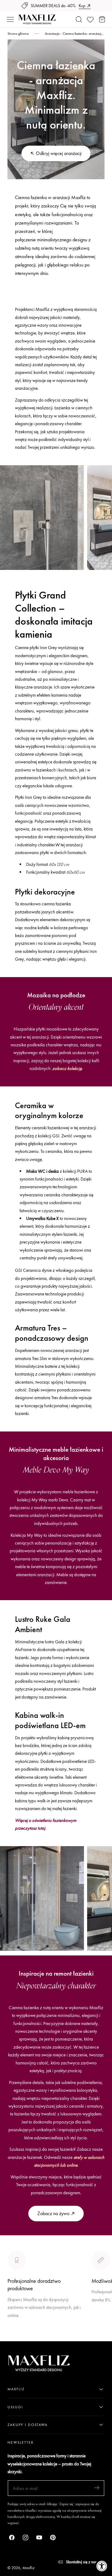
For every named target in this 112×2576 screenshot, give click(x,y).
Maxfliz (28, 2568)
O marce (16, 2337)
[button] (10, 20)
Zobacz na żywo (53, 2213)
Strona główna (18, 34)
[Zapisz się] (97, 2488)
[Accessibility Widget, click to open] (102, 2566)
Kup (82, 6)
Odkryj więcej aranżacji (59, 153)
